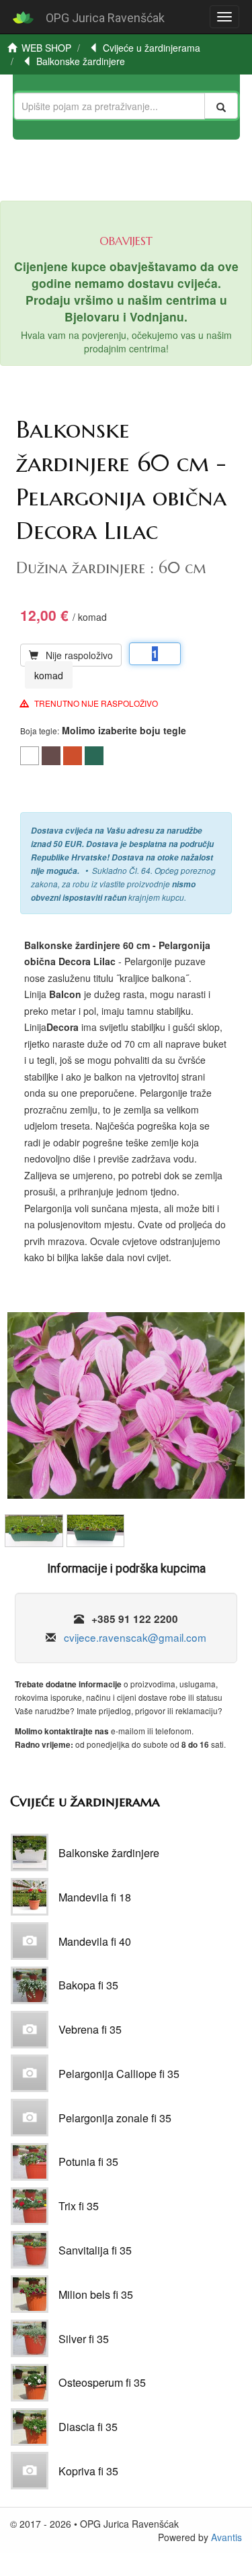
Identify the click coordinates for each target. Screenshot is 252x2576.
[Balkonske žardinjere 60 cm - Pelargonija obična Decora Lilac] (126, 1410)
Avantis (226, 2537)
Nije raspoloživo (79, 655)
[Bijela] (30, 756)
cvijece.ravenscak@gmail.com (135, 1637)
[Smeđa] (51, 756)
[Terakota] (73, 756)
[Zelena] (94, 756)
